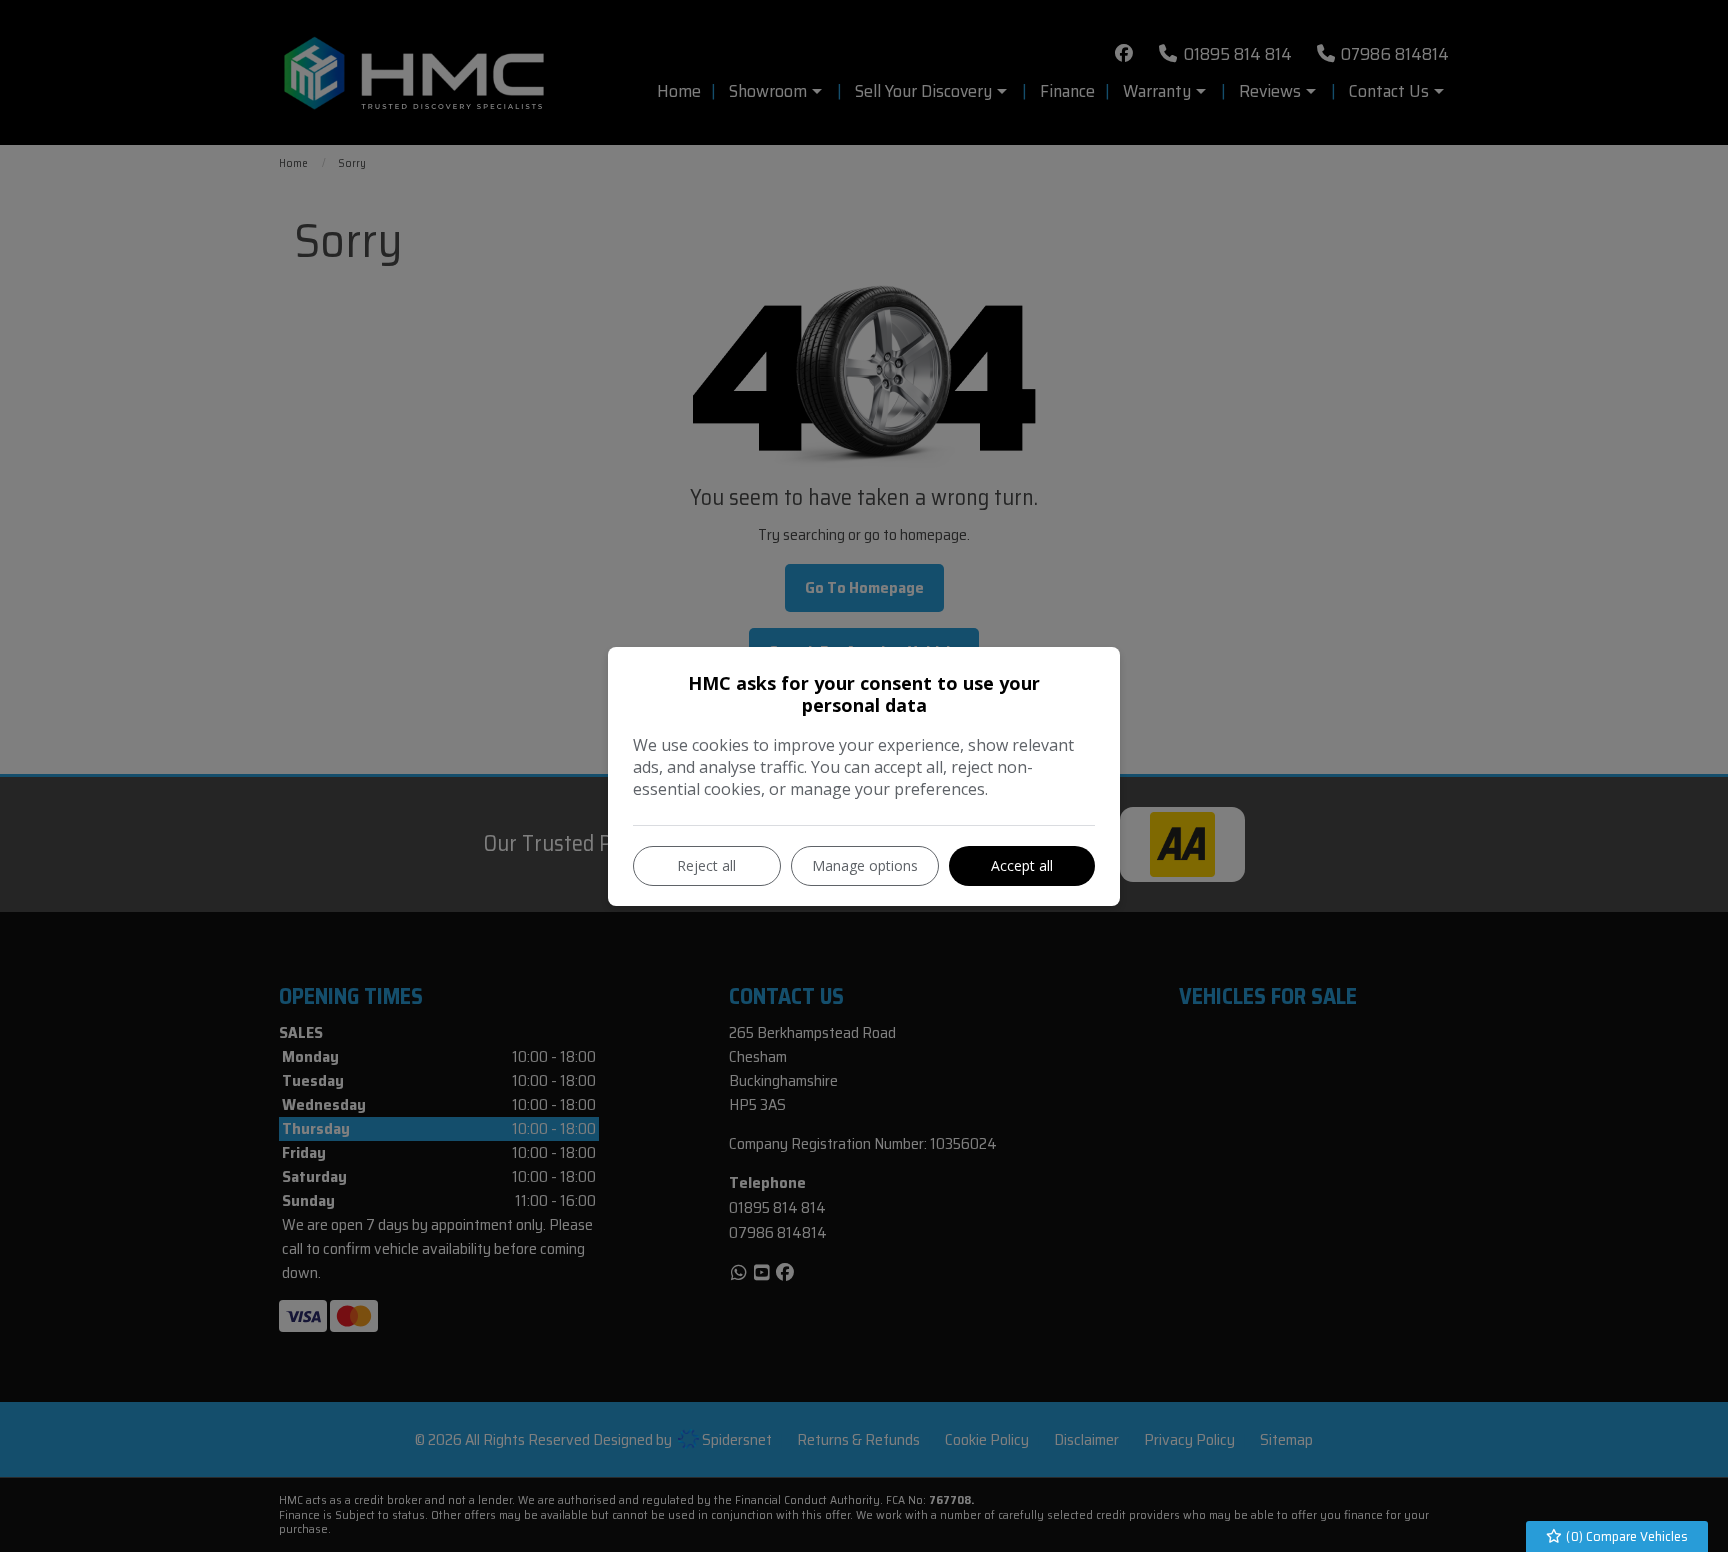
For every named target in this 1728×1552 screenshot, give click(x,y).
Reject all (706, 865)
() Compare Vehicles (1625, 1536)
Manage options (865, 865)
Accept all (1022, 865)
